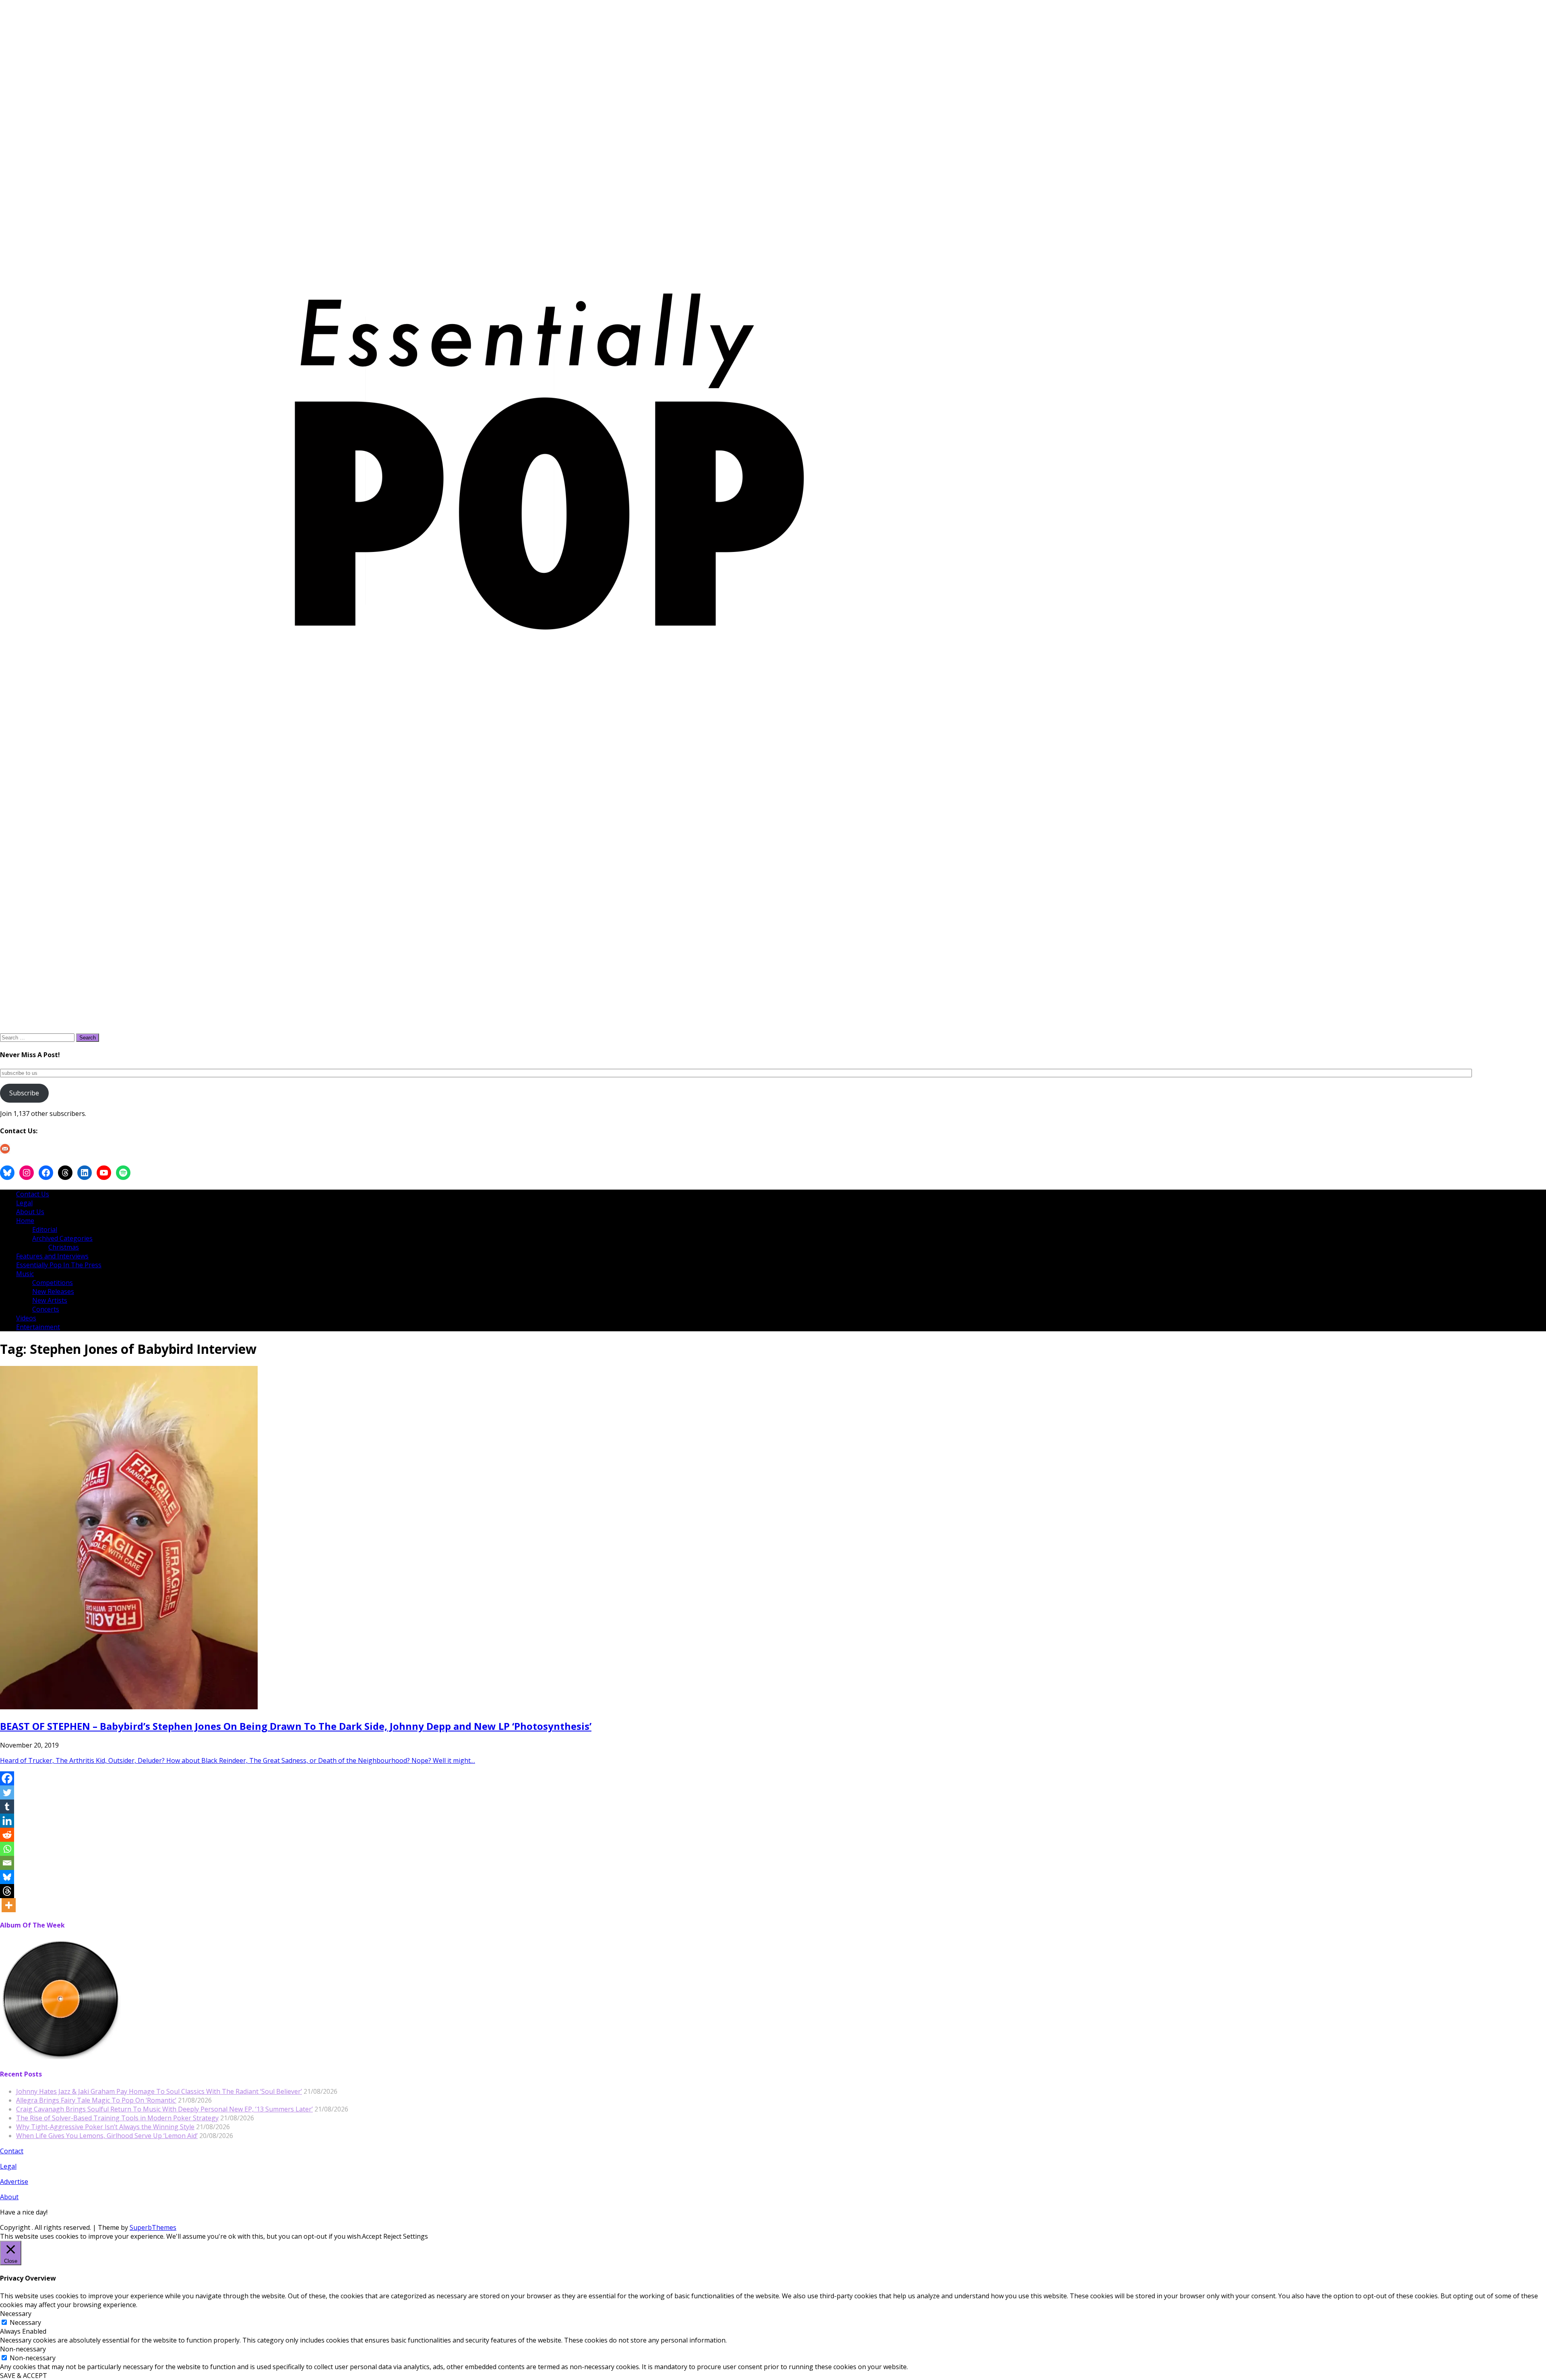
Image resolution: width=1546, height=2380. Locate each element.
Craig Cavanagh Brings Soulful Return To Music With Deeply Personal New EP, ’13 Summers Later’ (164, 2109)
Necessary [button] (16, 2314)
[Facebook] (7, 1778)
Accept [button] (372, 2236)
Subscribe (24, 1093)
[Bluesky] (7, 1877)
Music (25, 1274)
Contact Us (33, 1194)
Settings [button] (415, 2236)
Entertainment (38, 1327)
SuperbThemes (153, 2227)
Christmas (64, 1247)
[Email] (7, 1863)
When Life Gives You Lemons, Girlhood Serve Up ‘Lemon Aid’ (107, 2136)
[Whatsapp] (7, 1849)
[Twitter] (7, 1792)
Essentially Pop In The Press (59, 1265)
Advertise (14, 2182)
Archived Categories (62, 1238)
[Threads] (7, 1891)
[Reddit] (7, 1835)
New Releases (53, 1291)
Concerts (46, 1309)
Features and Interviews (52, 1256)
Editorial (45, 1229)
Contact (12, 2151)
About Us (30, 1212)
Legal (24, 1203)
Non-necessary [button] (23, 2349)
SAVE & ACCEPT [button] (24, 2376)
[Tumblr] (7, 1807)
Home (25, 1221)
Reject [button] (392, 2236)
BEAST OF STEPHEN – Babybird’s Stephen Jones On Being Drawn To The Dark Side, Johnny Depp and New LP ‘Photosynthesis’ (296, 1726)
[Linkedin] (7, 1821)
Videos (26, 1318)
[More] (9, 1905)
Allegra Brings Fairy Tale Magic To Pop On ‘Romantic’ (96, 2100)
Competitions (53, 1283)
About (9, 2197)
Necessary (25, 2322)
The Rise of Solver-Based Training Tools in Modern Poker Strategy (117, 2118)
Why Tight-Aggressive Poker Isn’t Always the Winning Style (105, 2127)
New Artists (50, 1300)
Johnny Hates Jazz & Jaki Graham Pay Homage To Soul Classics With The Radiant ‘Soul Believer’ (159, 2091)
